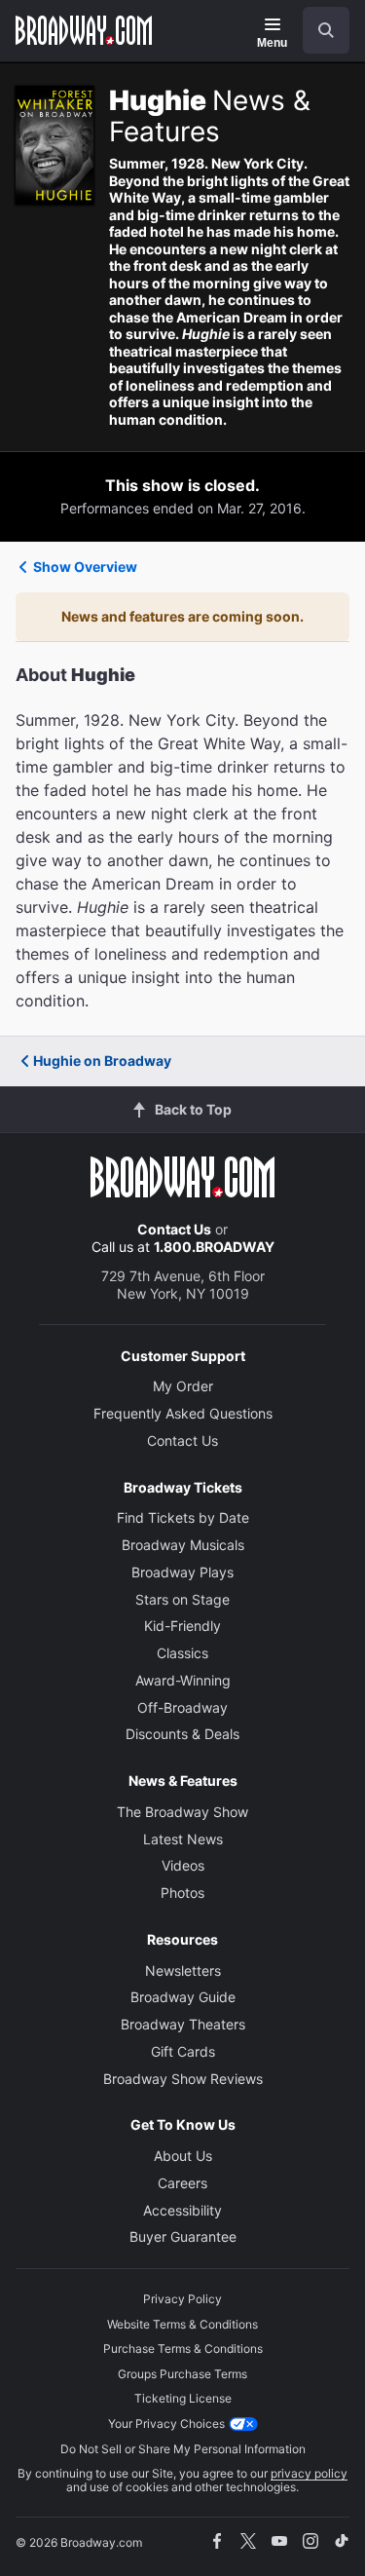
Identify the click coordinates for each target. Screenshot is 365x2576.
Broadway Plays (182, 1572)
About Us (183, 2156)
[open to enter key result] (326, 30)
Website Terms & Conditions (182, 2324)
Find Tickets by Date (183, 1517)
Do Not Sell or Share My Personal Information (183, 2449)
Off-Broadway (182, 1707)
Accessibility (182, 2210)
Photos (182, 1893)
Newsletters (183, 1970)
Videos (183, 1865)
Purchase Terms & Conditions (183, 2349)
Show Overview (85, 567)
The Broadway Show (182, 1812)
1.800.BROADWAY (214, 1247)
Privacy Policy (182, 2299)
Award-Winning (183, 1680)
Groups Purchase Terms (182, 2374)
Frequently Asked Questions (183, 1413)
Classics (182, 1653)
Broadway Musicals (183, 1545)
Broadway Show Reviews (183, 2079)
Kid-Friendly (182, 1626)
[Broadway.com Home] (84, 30)
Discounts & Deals (182, 1734)
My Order (183, 1386)
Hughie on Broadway (102, 1061)
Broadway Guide (183, 1997)
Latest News (183, 1839)
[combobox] (318, 30)
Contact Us (174, 1229)
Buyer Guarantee (183, 2236)
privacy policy (309, 2473)
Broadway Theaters (183, 2024)
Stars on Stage (182, 1599)
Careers (182, 2183)
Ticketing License (183, 2398)
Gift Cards (183, 2051)
